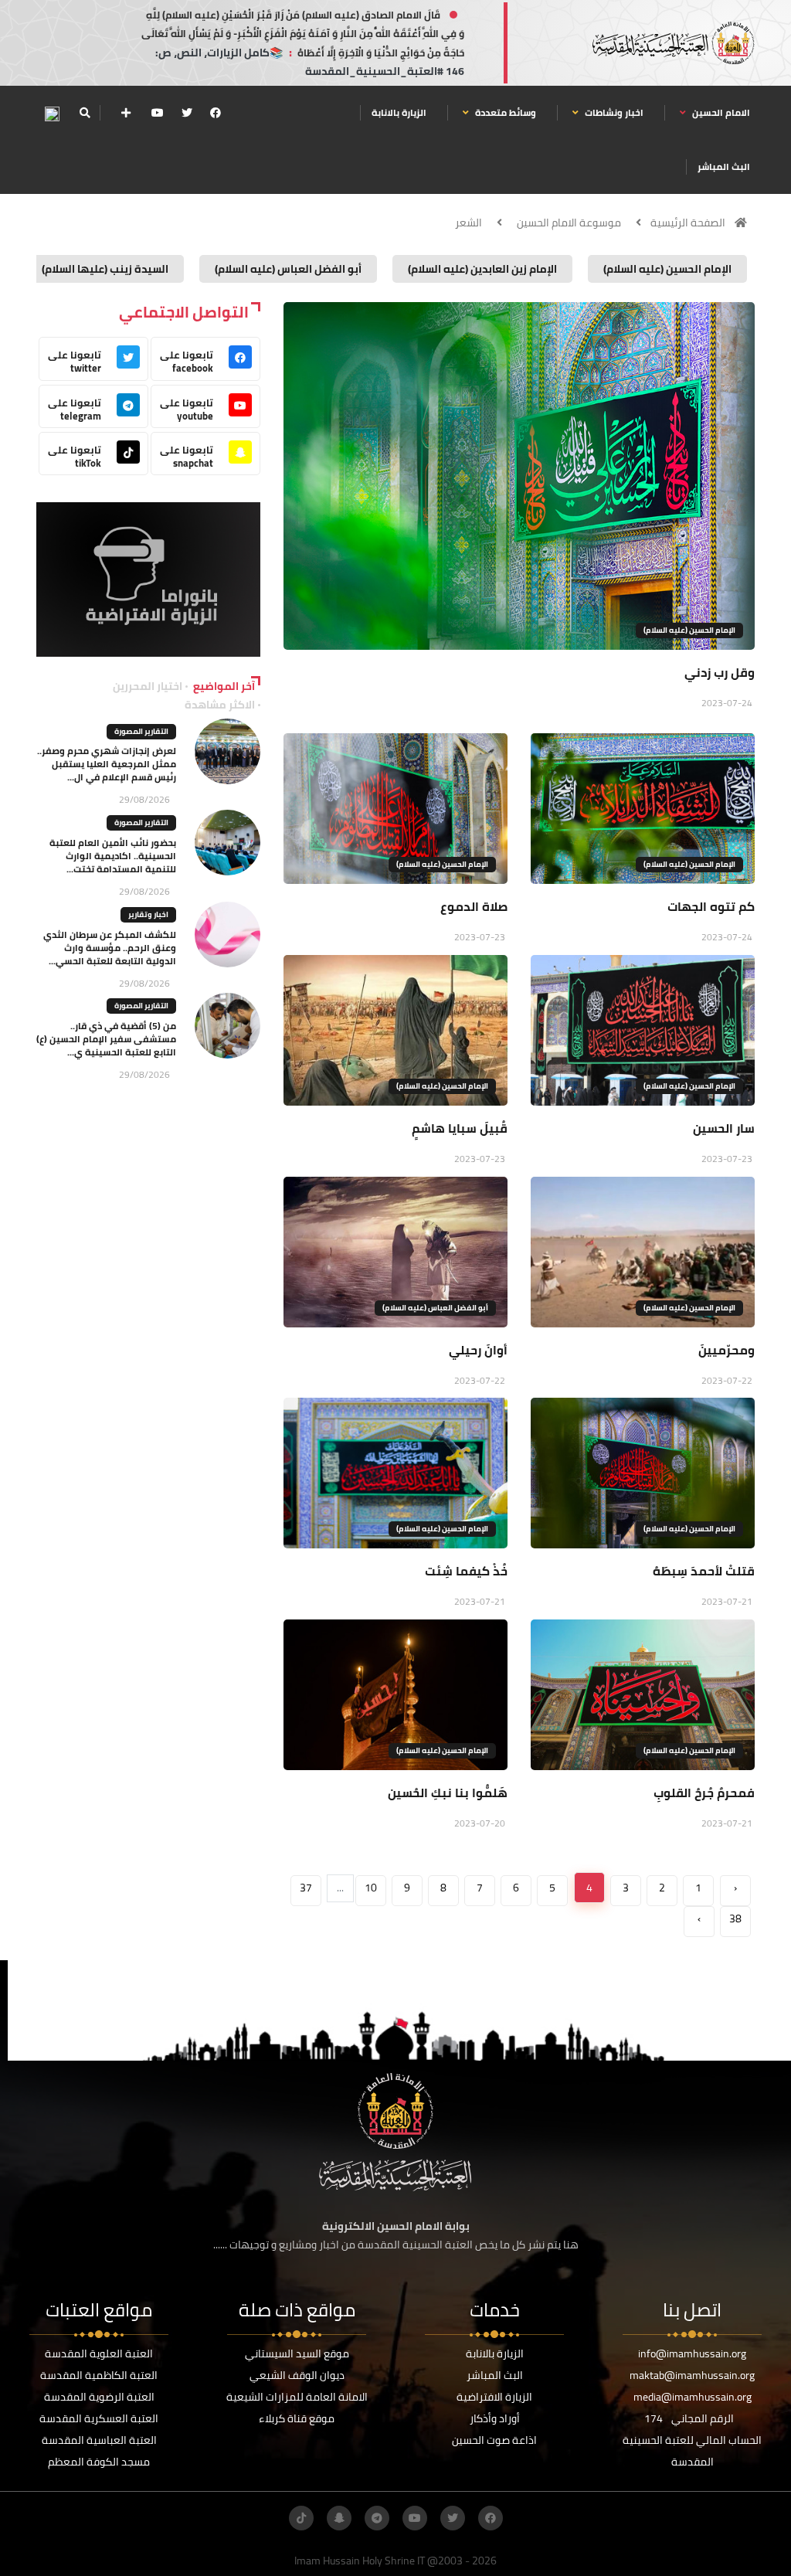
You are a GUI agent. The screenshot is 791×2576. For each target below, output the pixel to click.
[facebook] (216, 113)
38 (735, 1918)
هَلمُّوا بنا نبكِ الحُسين (448, 1793)
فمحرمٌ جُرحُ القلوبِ (704, 1793)
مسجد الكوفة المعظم (99, 2462)
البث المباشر (724, 167)
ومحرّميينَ (726, 1350)
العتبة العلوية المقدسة (99, 2353)
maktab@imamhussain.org (692, 2375)
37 (306, 1888)
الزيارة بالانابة (399, 112)
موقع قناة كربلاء (297, 2418)
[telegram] (377, 2518)
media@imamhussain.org (693, 2397)
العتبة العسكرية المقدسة (99, 2418)
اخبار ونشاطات (613, 112)
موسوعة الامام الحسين (569, 223)
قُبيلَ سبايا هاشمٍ (460, 1128)
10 (371, 1888)
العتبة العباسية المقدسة (99, 2440)
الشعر (468, 223)
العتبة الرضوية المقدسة (99, 2397)
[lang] (52, 113)
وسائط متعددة (504, 112)
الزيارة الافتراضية (494, 2397)
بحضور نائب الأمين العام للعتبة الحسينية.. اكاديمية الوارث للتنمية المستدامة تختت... (113, 856)
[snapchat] (339, 2518)
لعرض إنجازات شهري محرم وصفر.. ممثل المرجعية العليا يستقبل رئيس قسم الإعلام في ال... (107, 764)
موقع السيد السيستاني (297, 2353)
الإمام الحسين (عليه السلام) (689, 630)
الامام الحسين (720, 112)
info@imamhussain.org (692, 2353)
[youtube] (158, 113)
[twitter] (187, 113)
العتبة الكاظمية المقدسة (99, 2375)
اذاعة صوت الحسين (494, 2440)
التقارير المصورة (141, 731)
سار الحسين (724, 1128)
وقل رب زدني (720, 672)
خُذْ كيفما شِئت (466, 1571)
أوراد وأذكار (495, 2418)
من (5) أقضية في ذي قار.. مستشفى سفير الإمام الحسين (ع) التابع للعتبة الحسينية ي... (106, 1039)
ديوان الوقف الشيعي (297, 2375)
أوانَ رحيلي (478, 1350)
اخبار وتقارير (148, 914)
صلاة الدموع (474, 906)
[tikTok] (301, 2518)
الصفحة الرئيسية (688, 223)
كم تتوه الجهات (711, 906)
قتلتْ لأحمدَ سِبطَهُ (704, 1571)
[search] (85, 113)
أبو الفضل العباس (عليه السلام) (435, 1308)
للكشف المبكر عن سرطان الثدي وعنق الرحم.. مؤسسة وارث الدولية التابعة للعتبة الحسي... (110, 948)
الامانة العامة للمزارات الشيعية (297, 2397)
